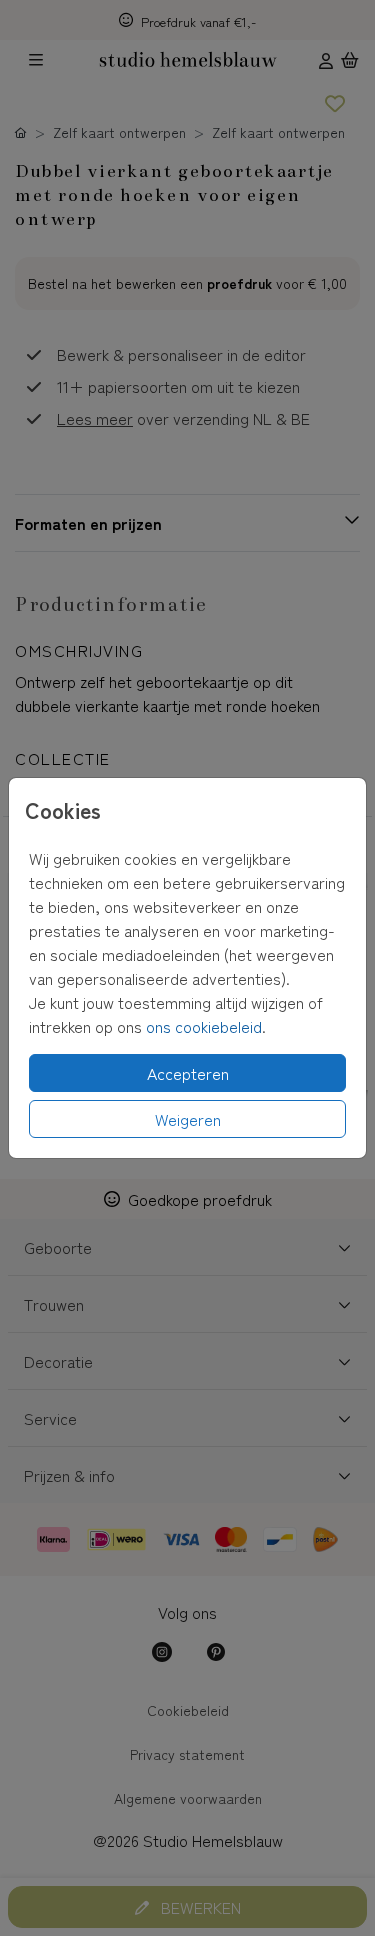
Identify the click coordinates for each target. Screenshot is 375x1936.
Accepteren (188, 1073)
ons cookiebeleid (204, 1026)
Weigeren (188, 1119)
